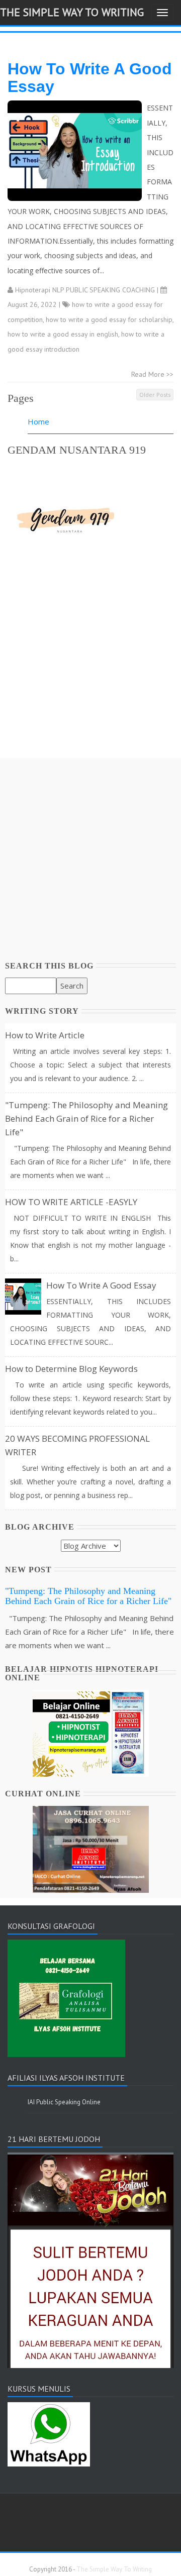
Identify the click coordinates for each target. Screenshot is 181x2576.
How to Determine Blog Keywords (71, 1369)
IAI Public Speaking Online (64, 2102)
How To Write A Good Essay (90, 78)
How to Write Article (45, 1035)
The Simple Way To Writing (72, 12)
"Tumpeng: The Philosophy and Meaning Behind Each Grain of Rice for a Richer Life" (86, 1118)
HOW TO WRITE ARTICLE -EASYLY (71, 1202)
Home (38, 421)
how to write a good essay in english (63, 334)
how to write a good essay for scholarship (109, 319)
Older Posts (155, 395)
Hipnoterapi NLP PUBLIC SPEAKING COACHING (85, 290)
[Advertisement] (90, 668)
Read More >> (152, 374)
